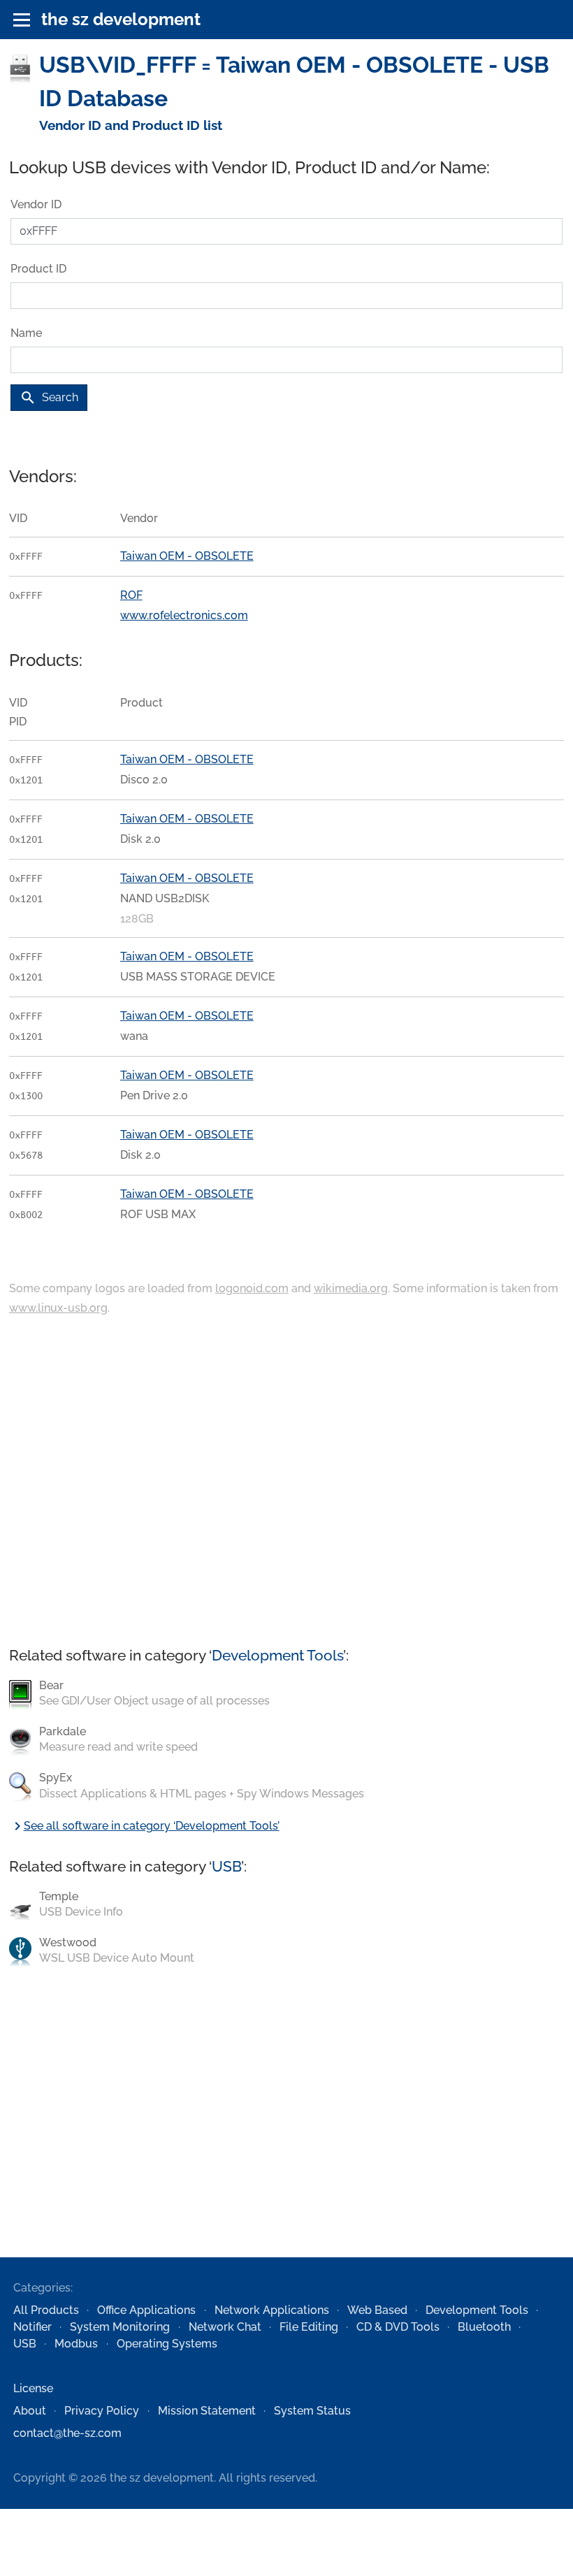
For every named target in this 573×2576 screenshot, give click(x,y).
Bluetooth (484, 2327)
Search (49, 398)
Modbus (76, 2344)
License (33, 2388)
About (30, 2411)
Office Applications (146, 2310)
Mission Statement (207, 2411)
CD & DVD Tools (398, 2327)
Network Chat (225, 2327)
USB (226, 1866)
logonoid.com (252, 1288)
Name (26, 333)
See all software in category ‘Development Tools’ (144, 1826)
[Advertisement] (286, 1482)
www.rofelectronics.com (184, 615)
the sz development (121, 19)
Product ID (38, 269)
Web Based (377, 2310)
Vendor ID (36, 204)
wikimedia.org (351, 1288)
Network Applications (272, 2310)
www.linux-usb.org (58, 1308)
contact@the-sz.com (67, 2433)
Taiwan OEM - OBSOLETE (187, 556)
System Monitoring (120, 2327)
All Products (46, 2310)
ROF (131, 595)
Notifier (32, 2327)
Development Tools (277, 1655)
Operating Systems (167, 2344)
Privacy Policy (102, 2411)
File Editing (309, 2327)
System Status (312, 2411)
